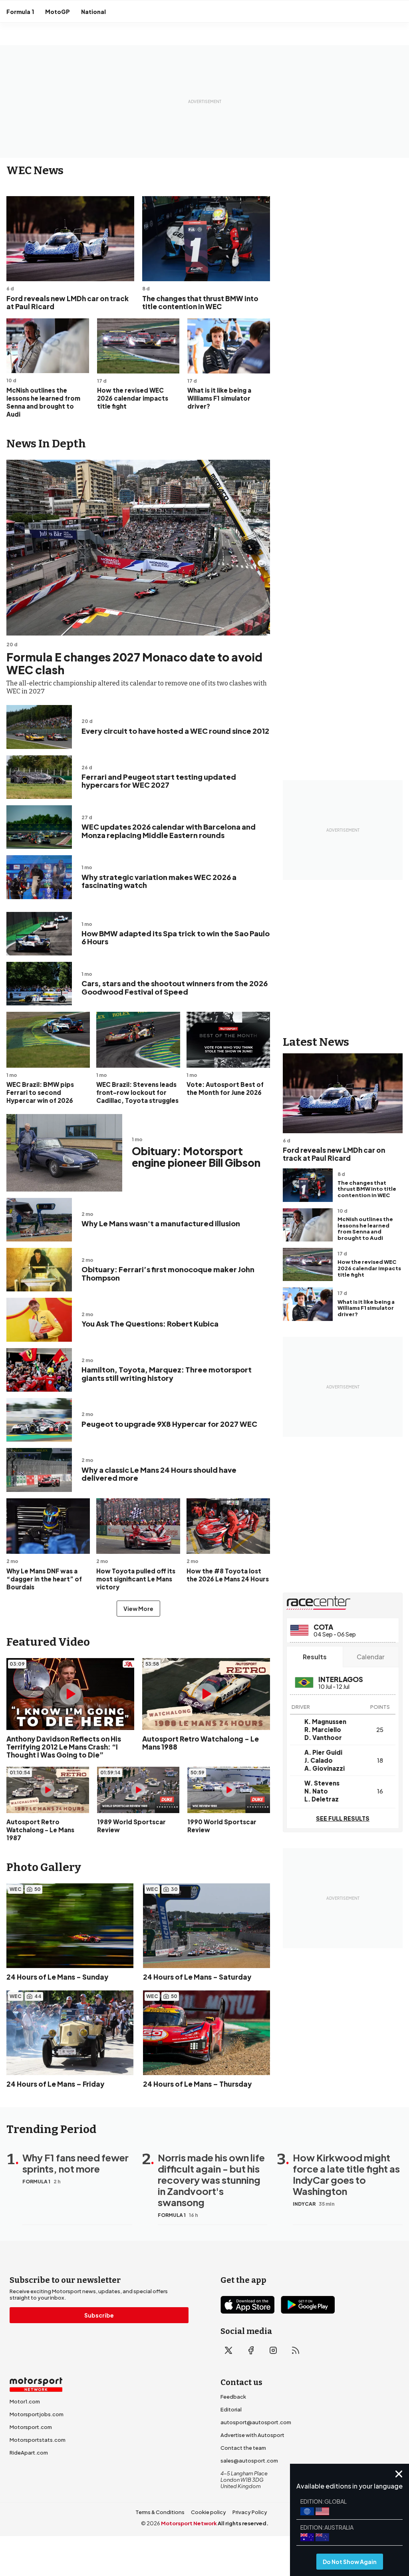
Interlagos (341, 1679)
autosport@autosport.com (256, 2422)
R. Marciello (323, 1729)
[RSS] (296, 2350)
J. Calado (319, 1760)
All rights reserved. (243, 2523)
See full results (343, 1818)
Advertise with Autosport (252, 2435)
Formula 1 (20, 12)
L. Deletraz (322, 1799)
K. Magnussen (325, 1721)
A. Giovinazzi (325, 1768)
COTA (323, 1627)
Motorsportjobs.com (37, 2414)
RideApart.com (29, 2453)
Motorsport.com (31, 2427)
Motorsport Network (189, 2523)
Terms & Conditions (160, 2512)
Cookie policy (208, 2512)
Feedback (233, 2397)
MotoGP (58, 12)
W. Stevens (322, 1783)
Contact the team (243, 2448)
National (93, 12)
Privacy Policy (250, 2512)
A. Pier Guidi (323, 1752)
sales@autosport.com (249, 2461)
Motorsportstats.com (38, 2440)
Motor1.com (25, 2401)
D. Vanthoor (323, 1737)
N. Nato (316, 1791)
